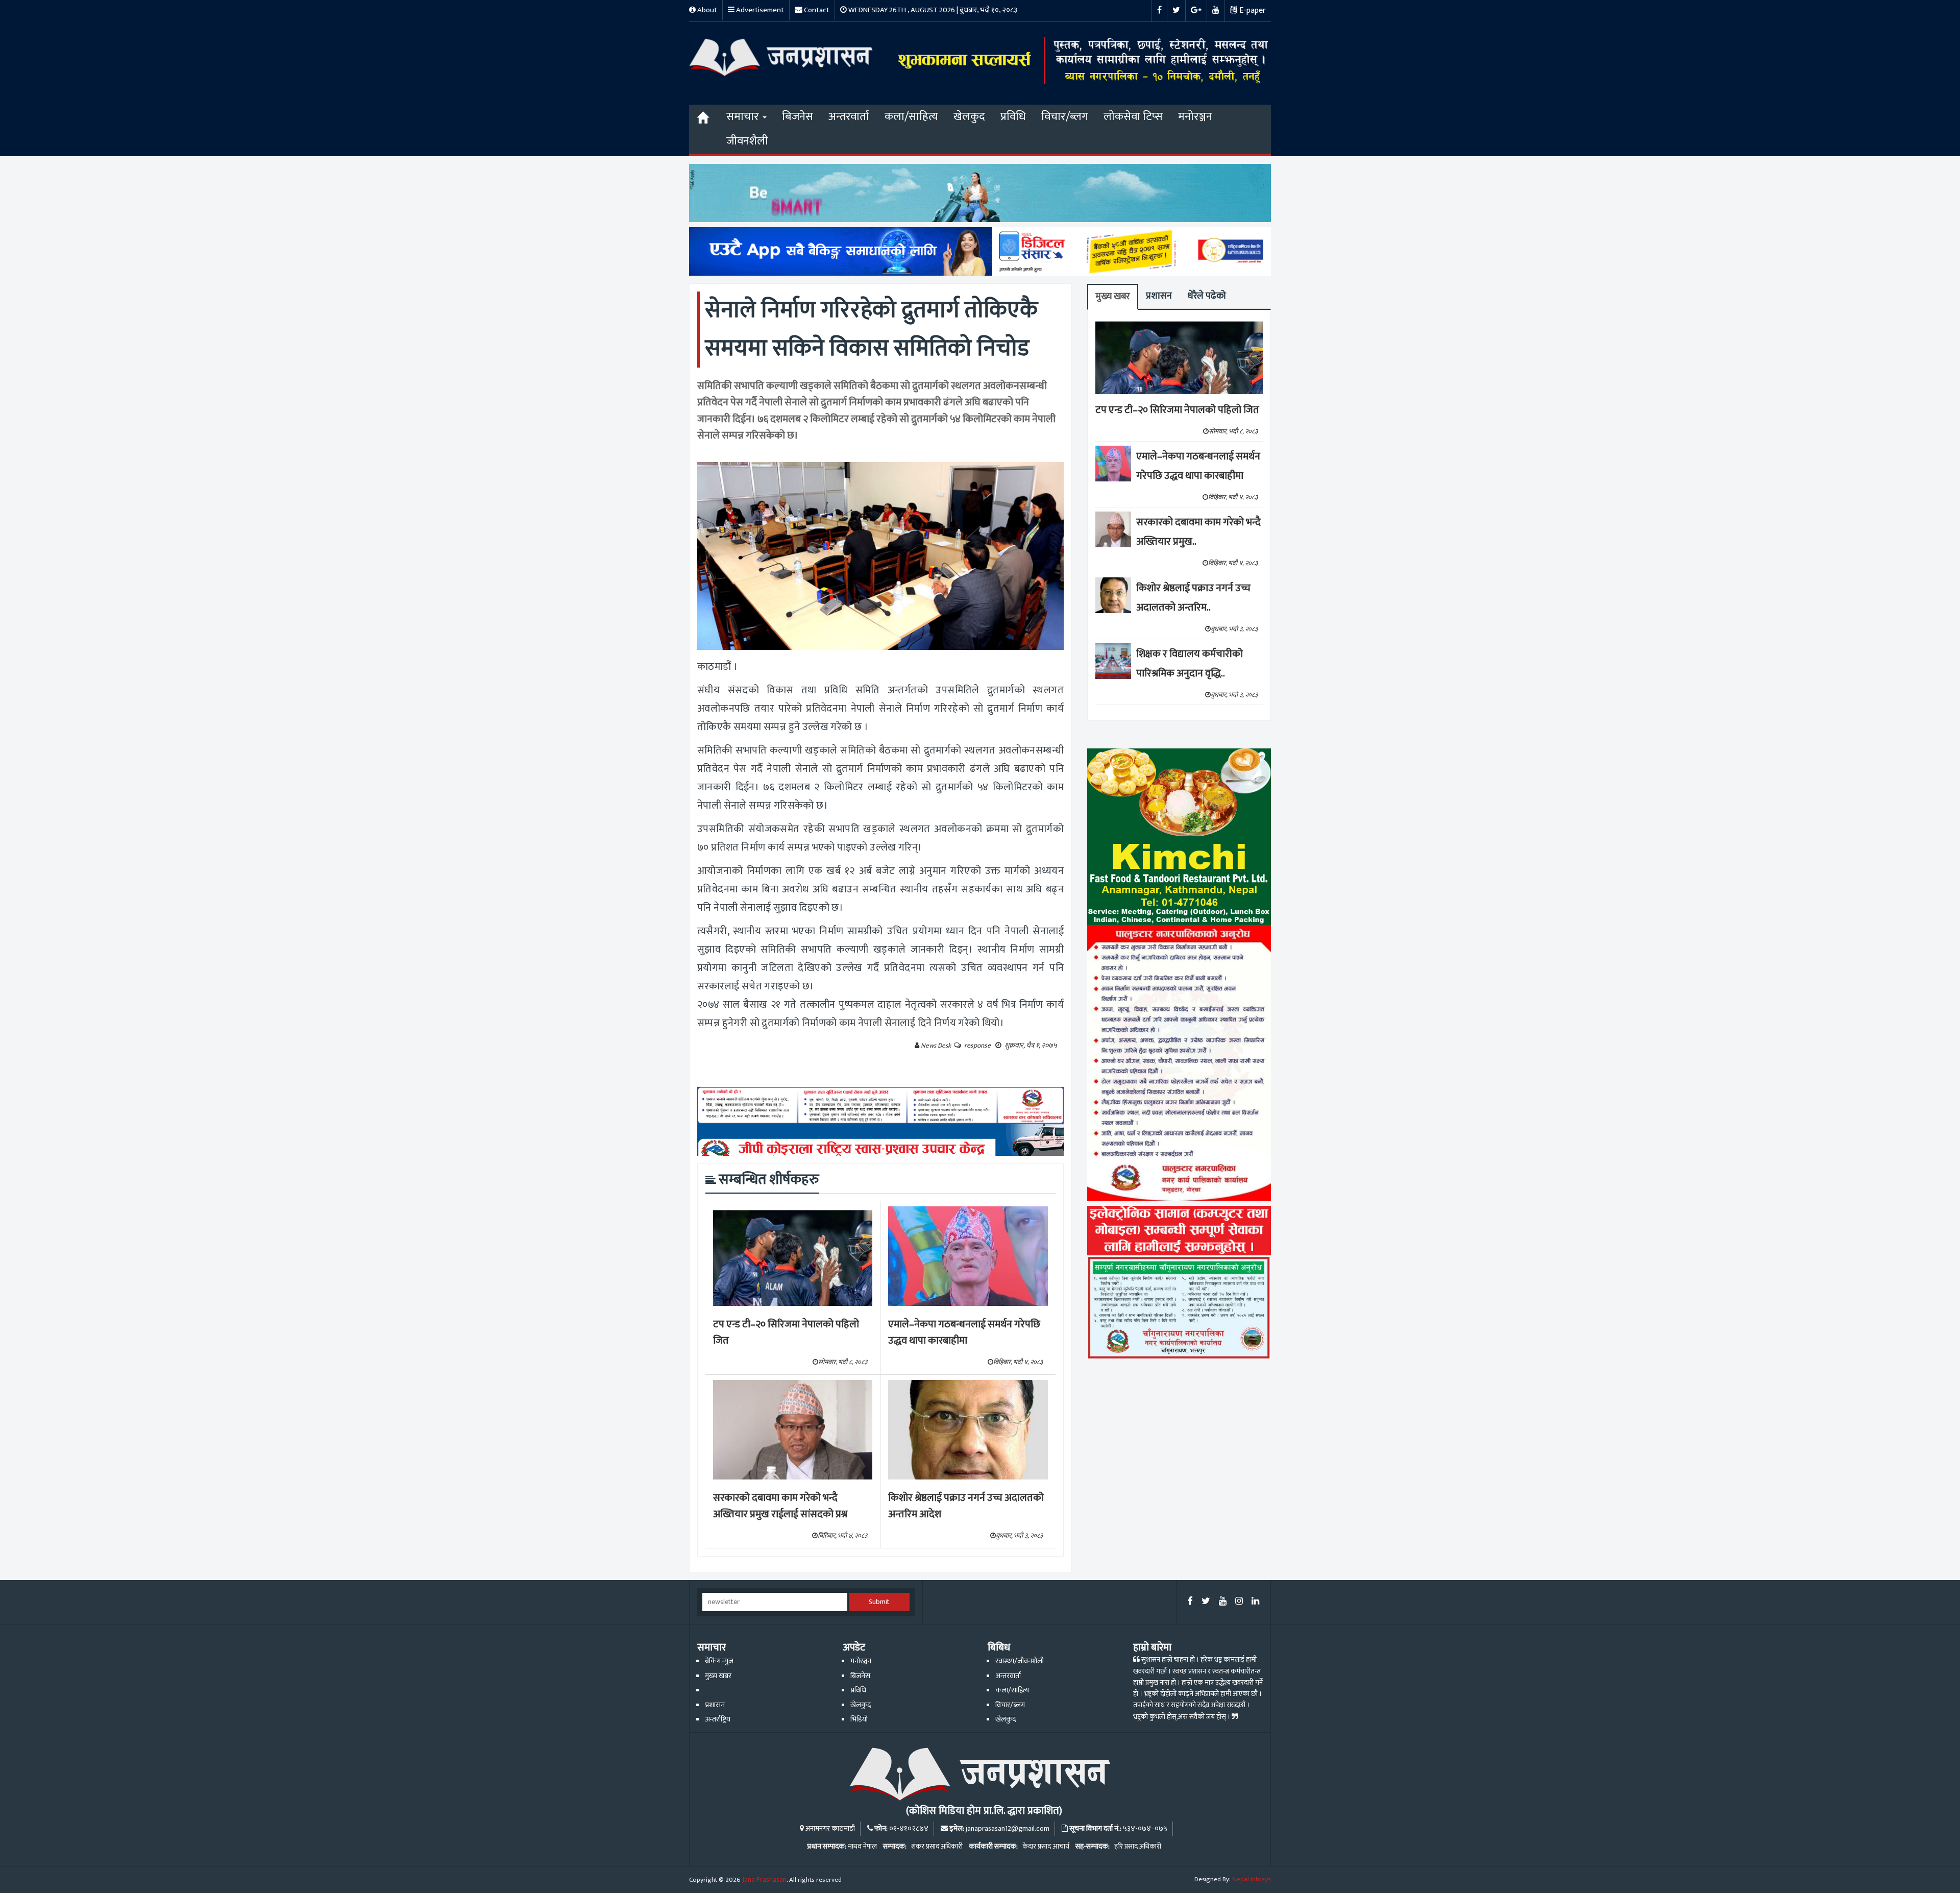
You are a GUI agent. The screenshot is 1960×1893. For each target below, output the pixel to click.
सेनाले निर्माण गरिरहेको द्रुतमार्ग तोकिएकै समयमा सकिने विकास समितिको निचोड (871, 329)
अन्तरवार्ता (849, 117)
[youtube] (1223, 1602)
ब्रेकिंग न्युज (719, 1661)
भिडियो (859, 1719)
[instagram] (1239, 1602)
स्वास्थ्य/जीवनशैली (1020, 1661)
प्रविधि (1013, 117)
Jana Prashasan (764, 1880)
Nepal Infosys (1252, 1879)
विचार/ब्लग (1065, 117)
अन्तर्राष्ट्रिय (718, 1719)
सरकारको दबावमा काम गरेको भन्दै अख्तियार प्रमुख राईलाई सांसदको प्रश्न (780, 1506)
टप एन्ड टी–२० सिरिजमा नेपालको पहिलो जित (786, 1333)
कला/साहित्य (911, 117)
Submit (879, 1602)
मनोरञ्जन (1195, 117)
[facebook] (1190, 1602)
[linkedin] (1255, 1602)
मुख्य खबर (1113, 296)
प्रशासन (1159, 296)
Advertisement (759, 10)
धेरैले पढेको (1207, 296)
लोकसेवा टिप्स (1133, 117)
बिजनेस (798, 117)
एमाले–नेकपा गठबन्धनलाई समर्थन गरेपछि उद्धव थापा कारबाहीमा (964, 1333)
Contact (816, 10)
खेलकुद (969, 117)
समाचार (744, 117)
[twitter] (1206, 1602)
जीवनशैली (747, 141)
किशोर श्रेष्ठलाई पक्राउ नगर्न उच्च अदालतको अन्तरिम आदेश (966, 1506)
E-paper (1252, 10)
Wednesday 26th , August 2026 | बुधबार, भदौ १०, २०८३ (932, 10)
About (706, 10)
